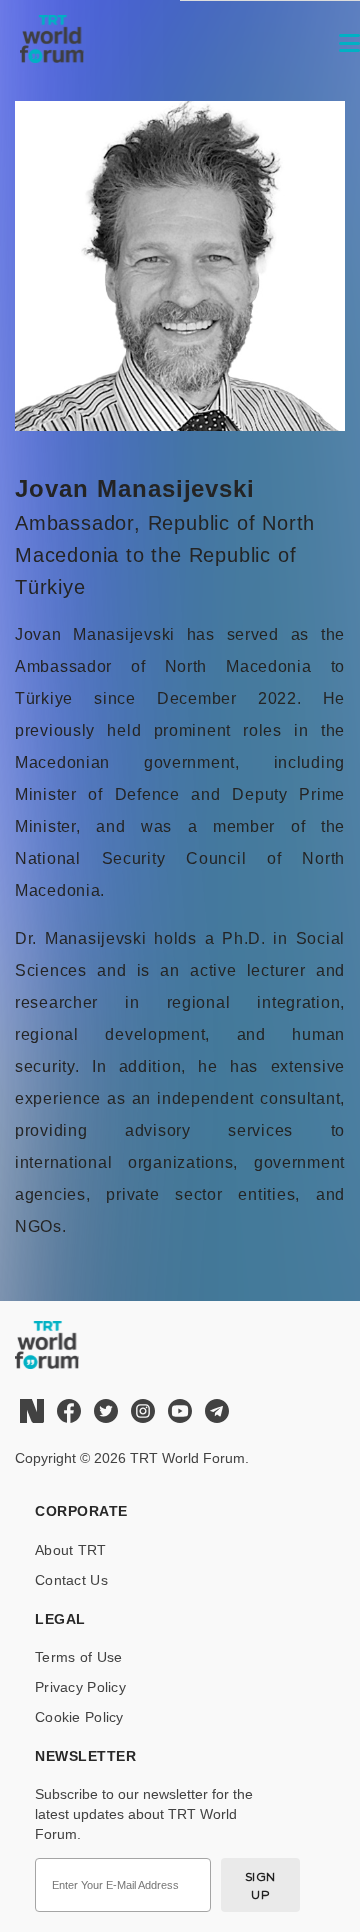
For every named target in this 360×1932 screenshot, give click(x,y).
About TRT (71, 1550)
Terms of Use (78, 1657)
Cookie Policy (79, 1717)
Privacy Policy (80, 1687)
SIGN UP (260, 1885)
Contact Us (71, 1580)
